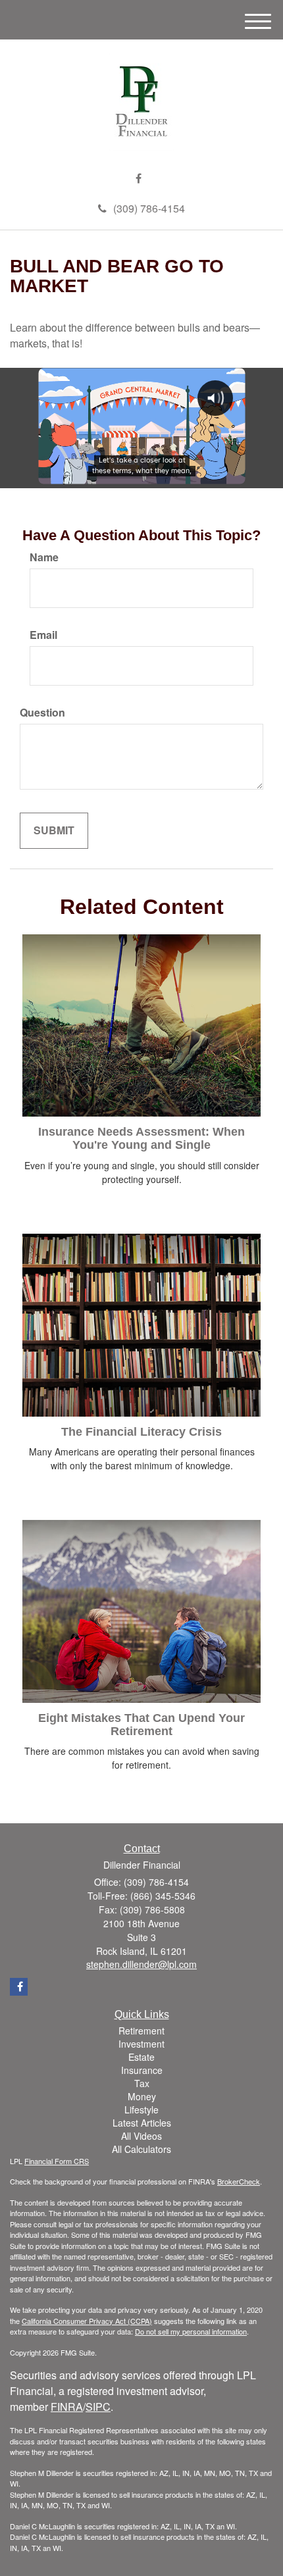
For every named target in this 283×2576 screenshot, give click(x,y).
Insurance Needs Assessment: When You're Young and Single (141, 1138)
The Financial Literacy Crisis (141, 1432)
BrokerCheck (239, 2181)
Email (43, 635)
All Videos (141, 2136)
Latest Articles (142, 2123)
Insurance (142, 2070)
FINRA (67, 2407)
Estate (141, 2057)
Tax (142, 2083)
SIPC (98, 2407)
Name (44, 557)
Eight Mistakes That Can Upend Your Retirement (141, 1725)
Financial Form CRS (57, 2161)
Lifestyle (141, 2109)
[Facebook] (139, 179)
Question (42, 713)
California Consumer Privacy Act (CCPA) (87, 2321)
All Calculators (141, 2149)
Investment (141, 2044)
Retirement (141, 2031)
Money (142, 2096)
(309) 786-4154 (149, 208)
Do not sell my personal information (191, 2331)
